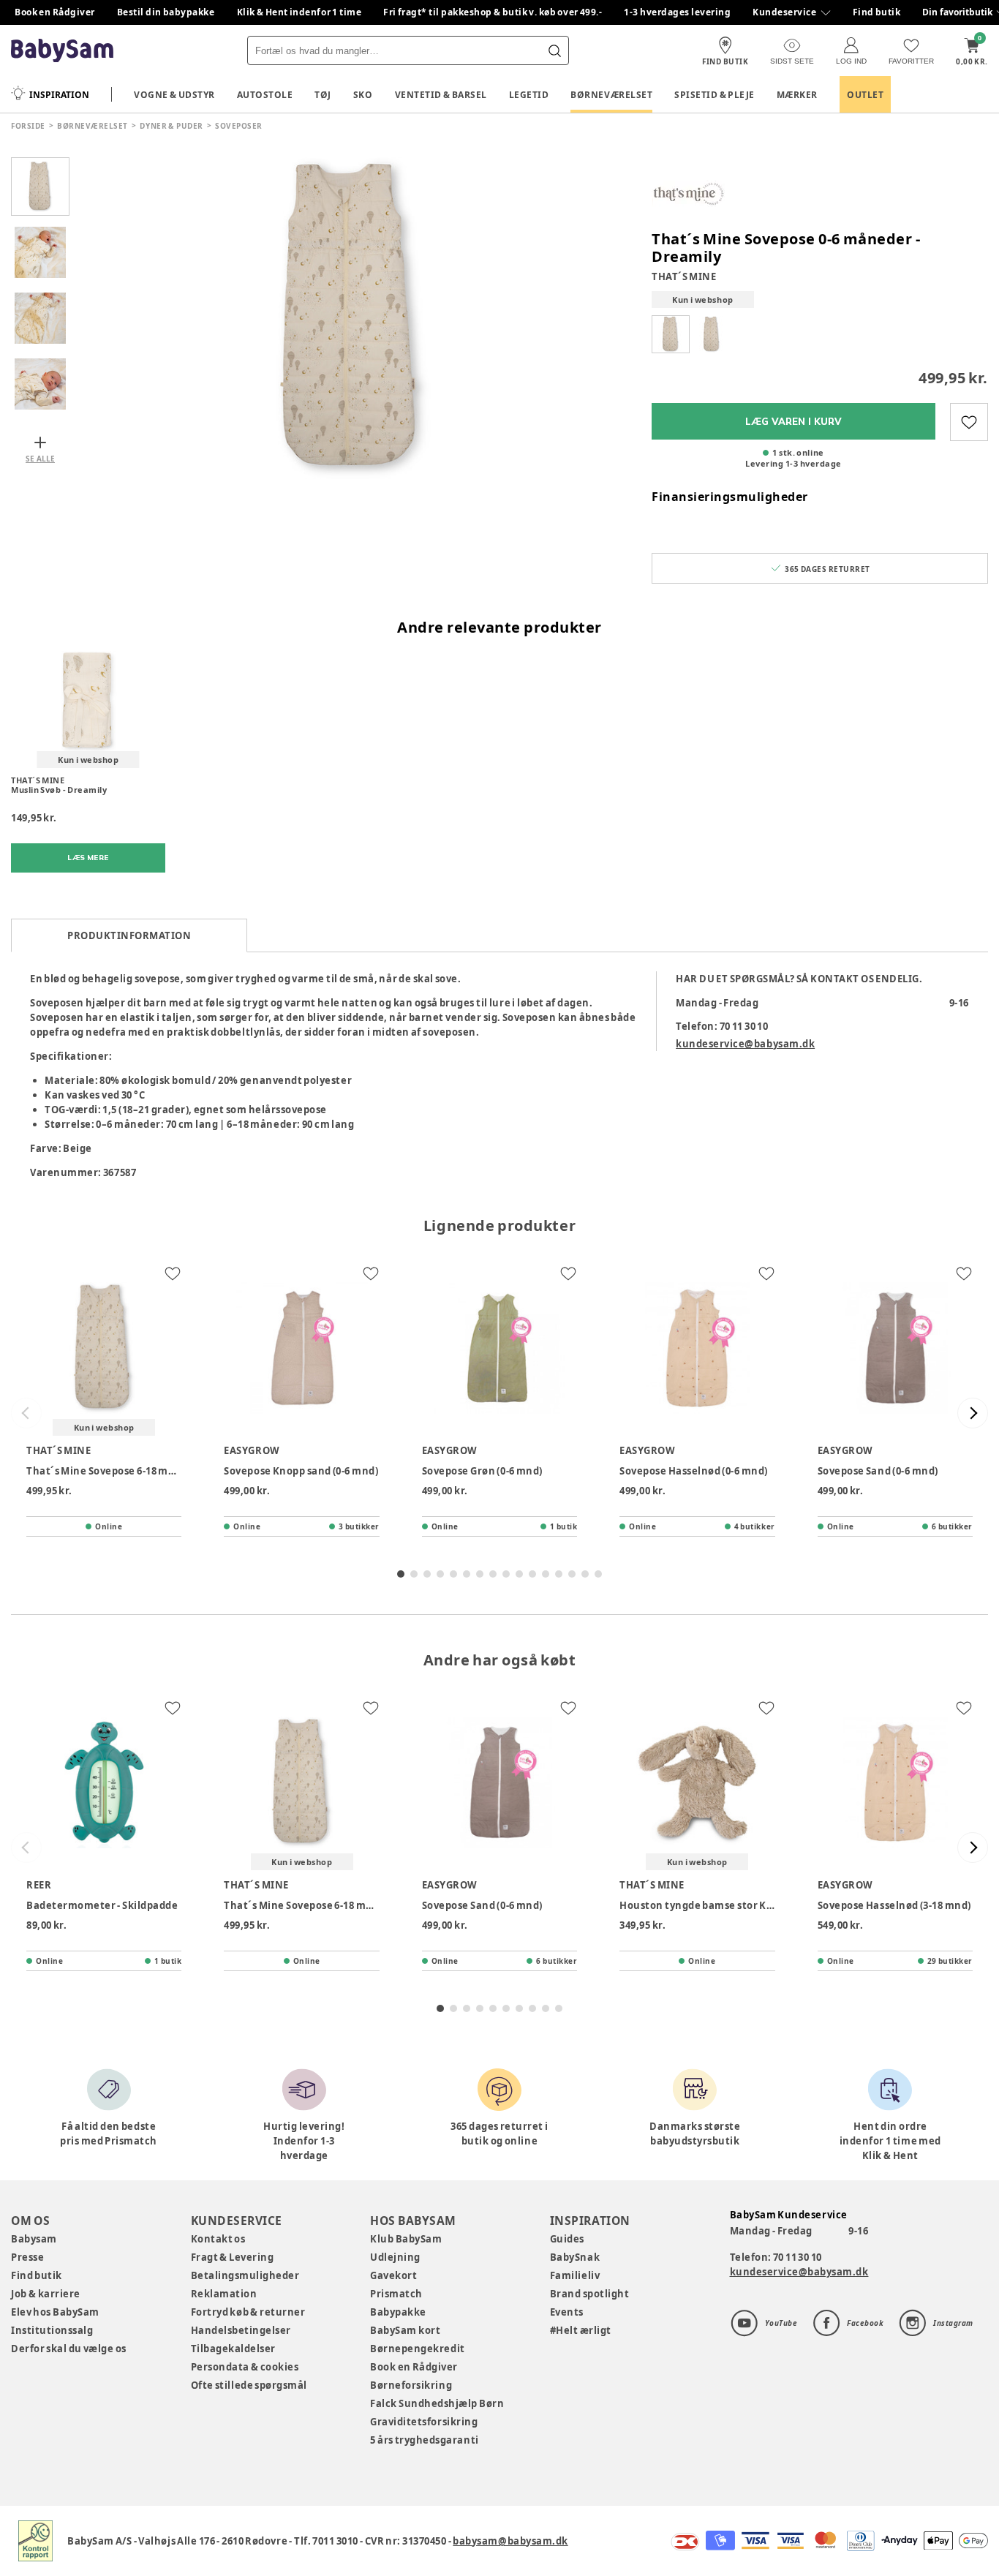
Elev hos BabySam (55, 2312)
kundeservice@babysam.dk (745, 1044)
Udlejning (395, 2257)
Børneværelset (611, 95)
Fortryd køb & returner (248, 2312)
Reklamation (224, 2294)
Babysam (34, 2239)
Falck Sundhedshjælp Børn (437, 2403)
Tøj (323, 95)
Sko (363, 95)
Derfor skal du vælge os (69, 2349)
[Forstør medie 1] (353, 318)
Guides (567, 2239)
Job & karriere (46, 2294)
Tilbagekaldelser (233, 2349)
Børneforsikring (411, 2385)
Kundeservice (784, 12)
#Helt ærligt (581, 2330)
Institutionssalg (52, 2330)
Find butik (877, 12)
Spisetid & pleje (715, 95)
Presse (27, 2257)
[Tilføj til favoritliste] (969, 422)
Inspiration (59, 95)
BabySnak (575, 2257)
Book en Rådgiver (55, 12)
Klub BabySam (406, 2239)
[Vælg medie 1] (40, 187)
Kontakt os (218, 2239)
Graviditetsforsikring (424, 2422)
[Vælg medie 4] (40, 384)
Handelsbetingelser (241, 2330)
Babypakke (398, 2312)
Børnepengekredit (417, 2349)
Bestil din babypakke (166, 12)
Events (567, 2312)
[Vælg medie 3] (40, 318)
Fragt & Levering (233, 2257)
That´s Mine (684, 276)
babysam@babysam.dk (510, 2541)
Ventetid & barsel (441, 95)
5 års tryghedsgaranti (424, 2440)
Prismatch (396, 2294)
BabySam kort (405, 2330)
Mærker (797, 95)
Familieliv (575, 2275)
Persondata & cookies (245, 2367)
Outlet (865, 95)
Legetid (529, 95)
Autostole (265, 95)
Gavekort (393, 2275)
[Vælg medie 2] (40, 252)
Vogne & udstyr (174, 95)
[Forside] (62, 51)
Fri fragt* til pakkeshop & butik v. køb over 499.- (493, 12)
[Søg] (554, 50)
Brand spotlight (590, 2294)
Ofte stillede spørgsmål (249, 2385)
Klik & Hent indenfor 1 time (299, 12)
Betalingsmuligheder (245, 2275)
